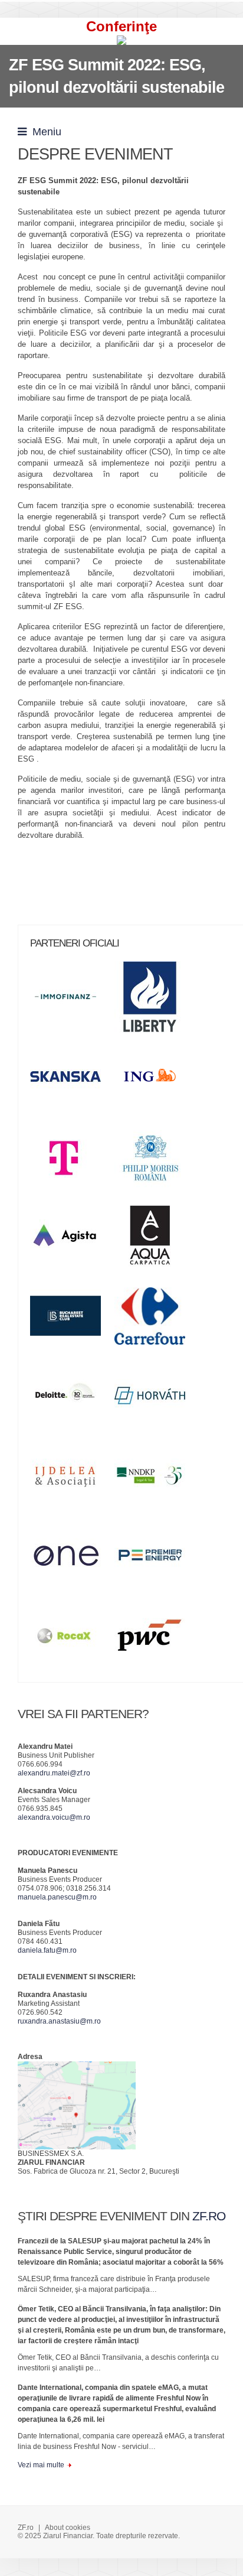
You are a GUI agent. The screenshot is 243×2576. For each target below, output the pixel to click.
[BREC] (71, 1320)
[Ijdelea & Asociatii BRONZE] (71, 1479)
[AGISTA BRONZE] (71, 1240)
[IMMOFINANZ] (71, 1001)
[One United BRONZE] (71, 1559)
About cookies (68, 2528)
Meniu (44, 132)
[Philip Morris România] (156, 1160)
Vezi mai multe (41, 2465)
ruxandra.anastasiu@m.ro (59, 2021)
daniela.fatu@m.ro (47, 1950)
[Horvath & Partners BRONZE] (156, 1400)
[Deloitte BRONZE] (71, 1400)
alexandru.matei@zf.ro (54, 1773)
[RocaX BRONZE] (71, 1639)
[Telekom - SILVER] (71, 1160)
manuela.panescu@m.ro (57, 1897)
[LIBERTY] (156, 1001)
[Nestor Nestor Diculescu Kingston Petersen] (156, 1479)
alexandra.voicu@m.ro (54, 1817)
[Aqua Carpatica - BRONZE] (156, 1240)
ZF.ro (26, 2528)
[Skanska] (71, 1081)
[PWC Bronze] (156, 1639)
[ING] (156, 1081)
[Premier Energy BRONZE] (156, 1559)
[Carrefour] (156, 1320)
